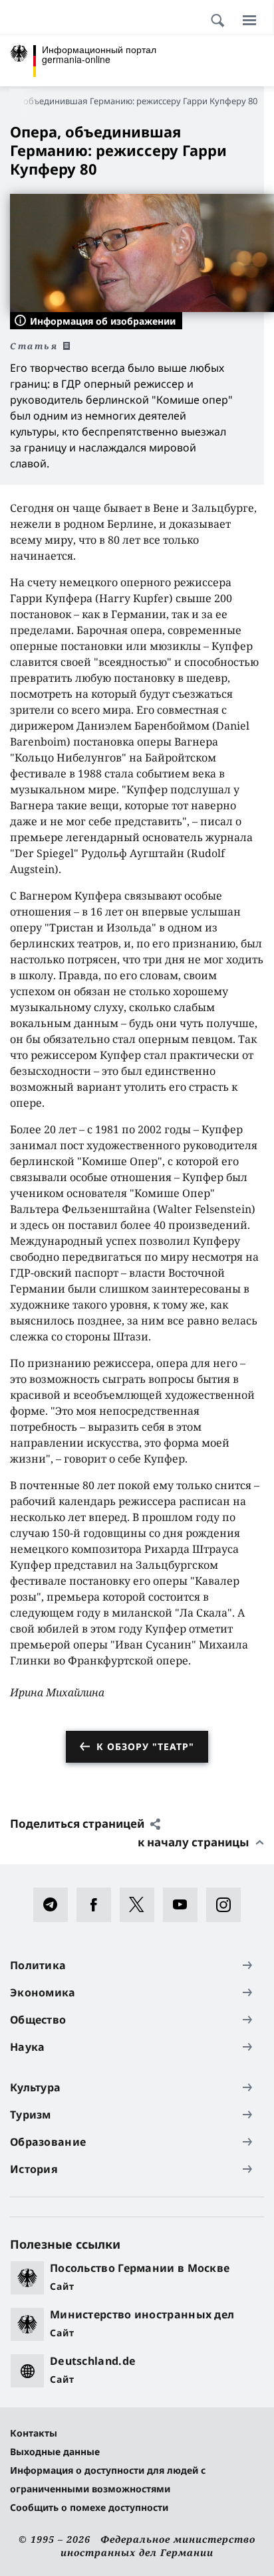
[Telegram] (55, 1905)
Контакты (34, 2433)
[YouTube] (185, 1905)
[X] (141, 1905)
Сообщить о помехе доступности (89, 2507)
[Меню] (249, 20)
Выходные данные (55, 2452)
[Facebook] (98, 1905)
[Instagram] (228, 1905)
